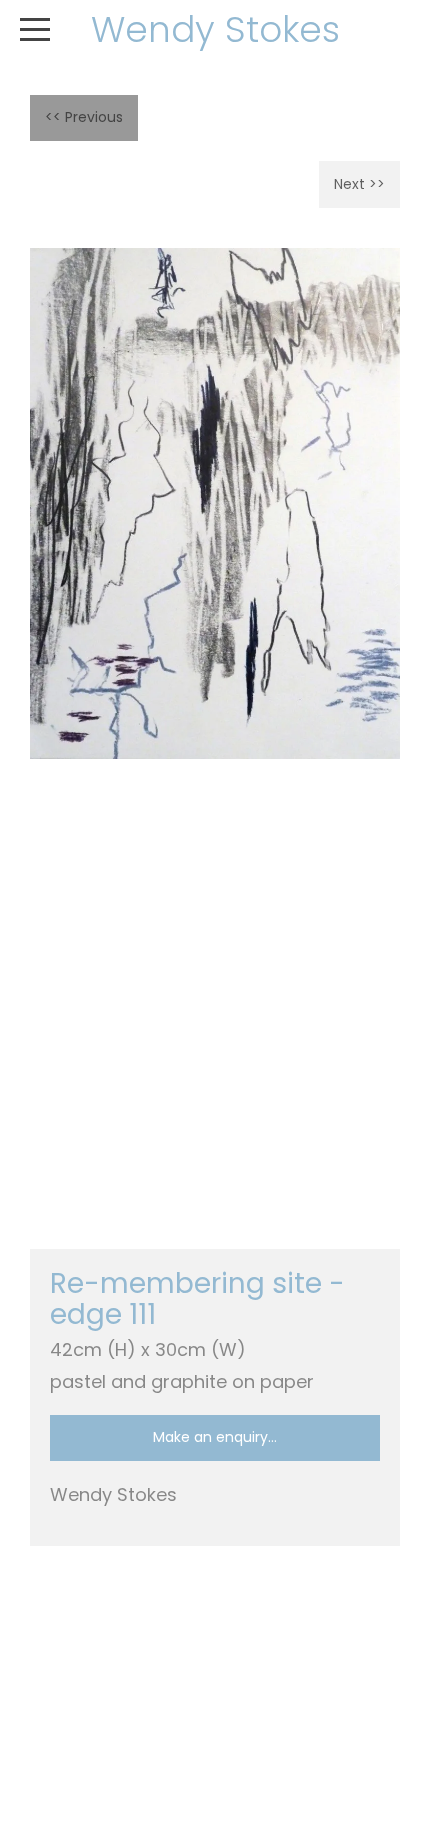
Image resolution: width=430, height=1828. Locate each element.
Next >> (359, 184)
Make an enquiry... (215, 1437)
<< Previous (84, 117)
